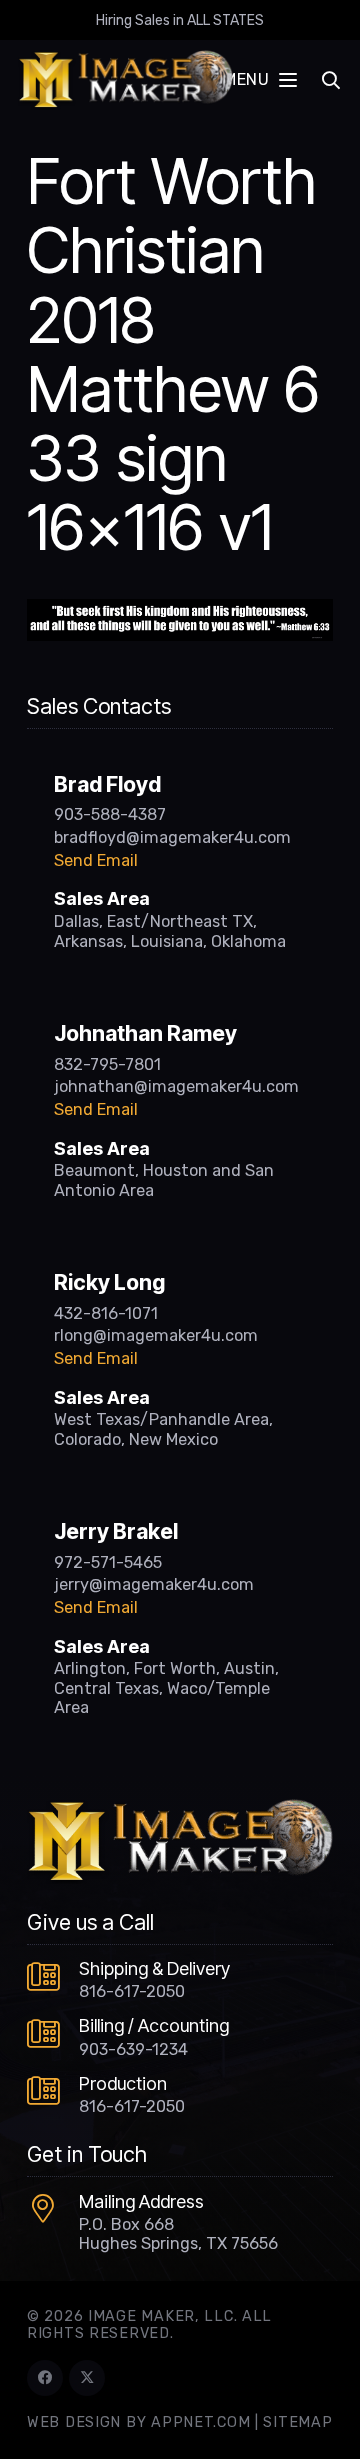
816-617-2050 (132, 1991)
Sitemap (297, 2422)
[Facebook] (45, 2378)
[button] (260, 80)
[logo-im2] (125, 80)
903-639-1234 (133, 2049)
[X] (87, 2378)
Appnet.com (200, 2422)
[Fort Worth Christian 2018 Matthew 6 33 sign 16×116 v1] (180, 611)
